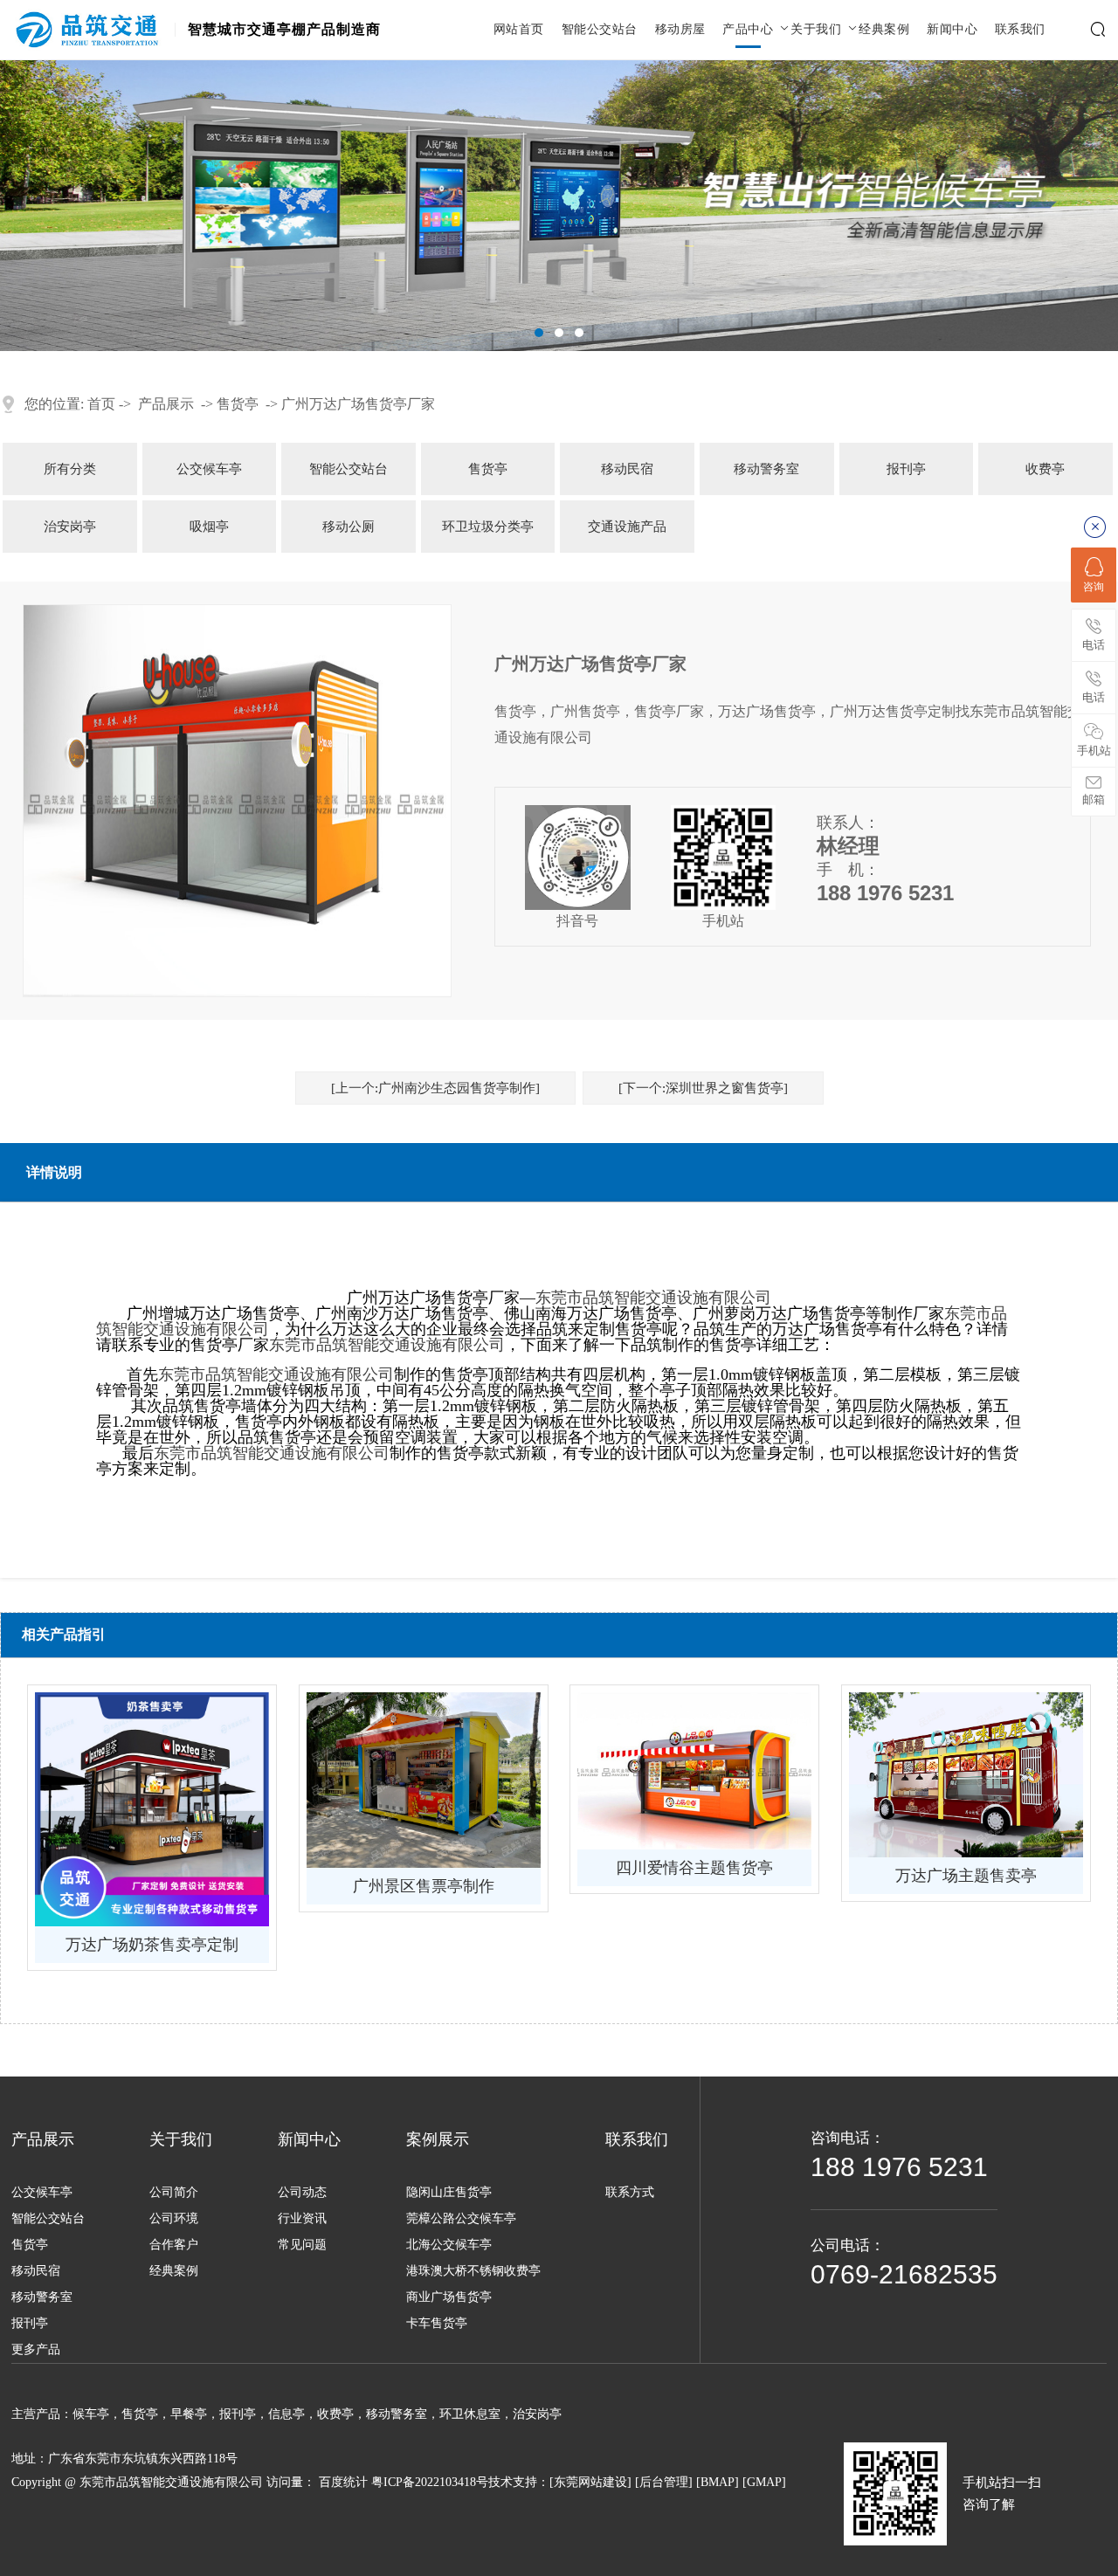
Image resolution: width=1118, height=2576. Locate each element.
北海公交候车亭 (449, 2245)
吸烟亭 (209, 527)
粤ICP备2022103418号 (430, 2482)
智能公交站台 (600, 30)
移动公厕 (349, 527)
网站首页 (519, 30)
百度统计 (343, 2482)
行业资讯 (302, 2218)
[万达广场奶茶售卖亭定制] (152, 1809)
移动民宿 (627, 469)
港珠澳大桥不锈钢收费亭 (473, 2271)
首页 (101, 404)
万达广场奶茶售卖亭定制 (152, 1945)
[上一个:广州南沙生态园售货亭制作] (435, 1088)
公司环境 (174, 2218)
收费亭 (1045, 469)
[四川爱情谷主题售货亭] (694, 1771)
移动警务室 (766, 469)
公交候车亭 (209, 469)
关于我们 (816, 30)
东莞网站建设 (590, 2482)
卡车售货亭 (437, 2323)
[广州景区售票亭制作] (424, 1780)
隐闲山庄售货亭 (449, 2192)
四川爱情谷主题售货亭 (694, 1868)
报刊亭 (906, 469)
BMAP (718, 2482)
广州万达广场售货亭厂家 (358, 404)
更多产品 (36, 2349)
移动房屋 (680, 30)
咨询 (1094, 587)
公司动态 (302, 2192)
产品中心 (748, 30)
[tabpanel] (559, 206)
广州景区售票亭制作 (424, 1886)
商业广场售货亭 (449, 2297)
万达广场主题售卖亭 (966, 1876)
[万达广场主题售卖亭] (966, 1775)
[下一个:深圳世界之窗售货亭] (703, 1088)
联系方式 (630, 2192)
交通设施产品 (627, 527)
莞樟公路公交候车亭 (461, 2218)
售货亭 (238, 404)
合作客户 (174, 2245)
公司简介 (174, 2192)
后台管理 (664, 2482)
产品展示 (166, 404)
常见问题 (302, 2245)
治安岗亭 (70, 527)
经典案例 (884, 30)
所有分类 (70, 469)
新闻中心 (952, 30)
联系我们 (1020, 30)
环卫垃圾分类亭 (488, 527)
